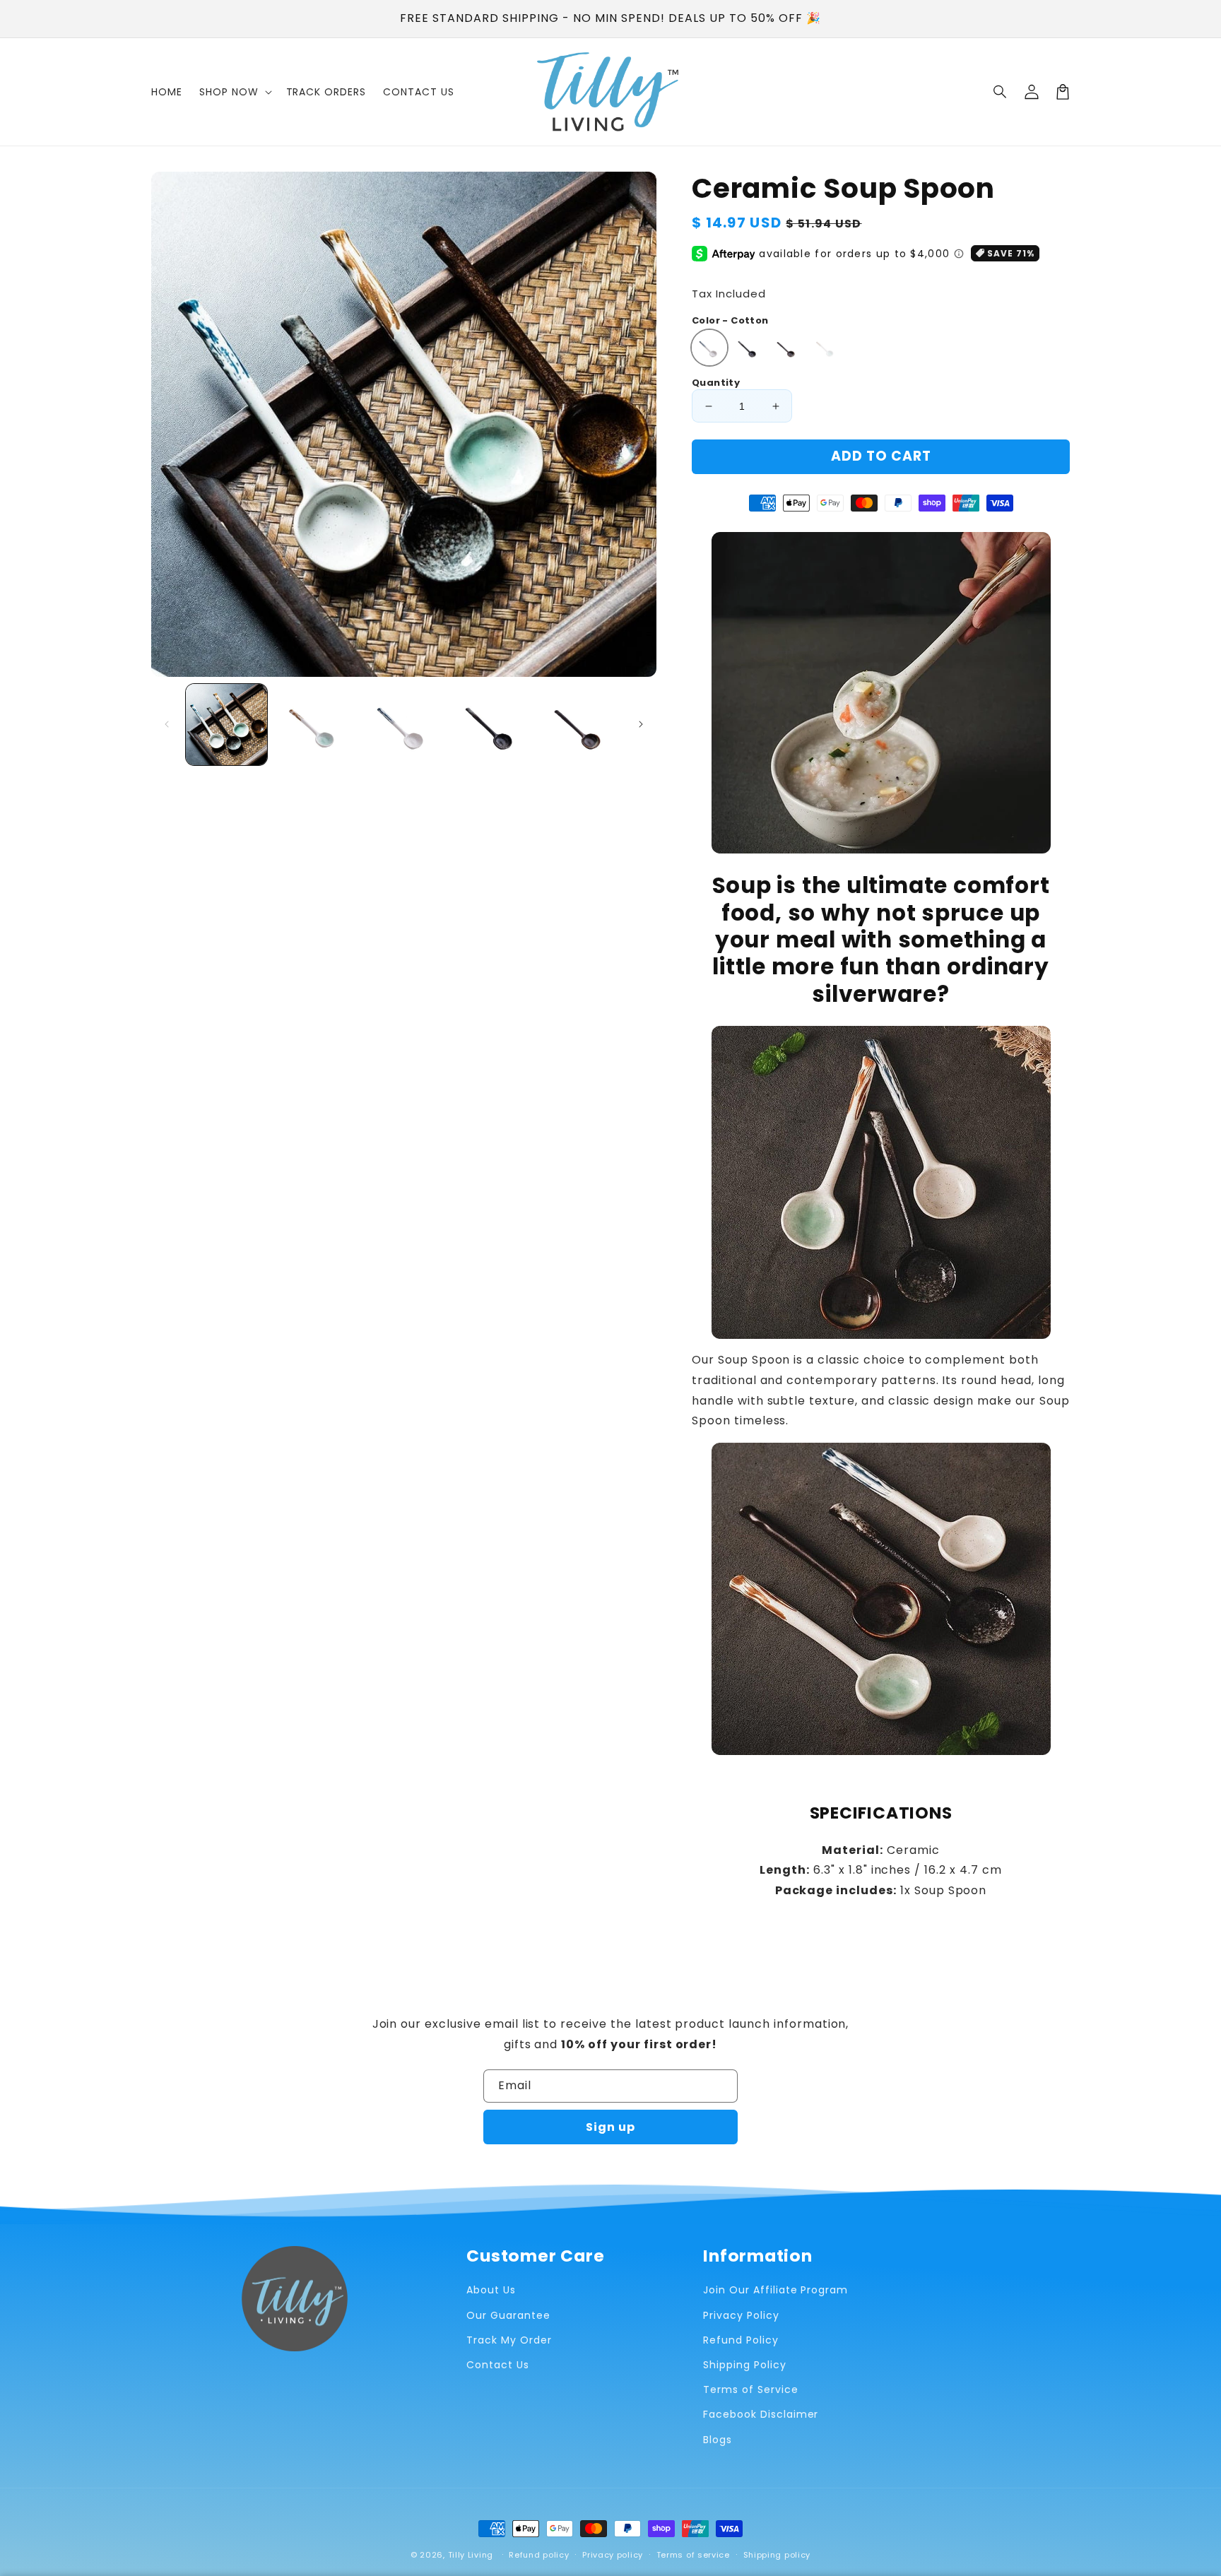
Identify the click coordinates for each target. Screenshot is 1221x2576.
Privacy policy (613, 2555)
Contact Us (498, 2365)
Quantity (716, 383)
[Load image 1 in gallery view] (226, 725)
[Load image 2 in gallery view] (315, 725)
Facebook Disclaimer (761, 2414)
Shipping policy (777, 2555)
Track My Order (509, 2340)
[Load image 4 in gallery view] (492, 725)
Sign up (610, 2127)
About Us (491, 2290)
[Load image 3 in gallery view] (404, 725)
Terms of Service (750, 2389)
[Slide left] (167, 724)
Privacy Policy (741, 2315)
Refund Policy (741, 2340)
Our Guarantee (508, 2315)
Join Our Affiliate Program (775, 2290)
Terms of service (693, 2555)
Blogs (718, 2440)
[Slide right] (641, 724)
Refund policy (539, 2555)
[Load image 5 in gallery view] (581, 725)
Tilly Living (471, 2555)
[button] (1001, 92)
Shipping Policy (744, 2365)
